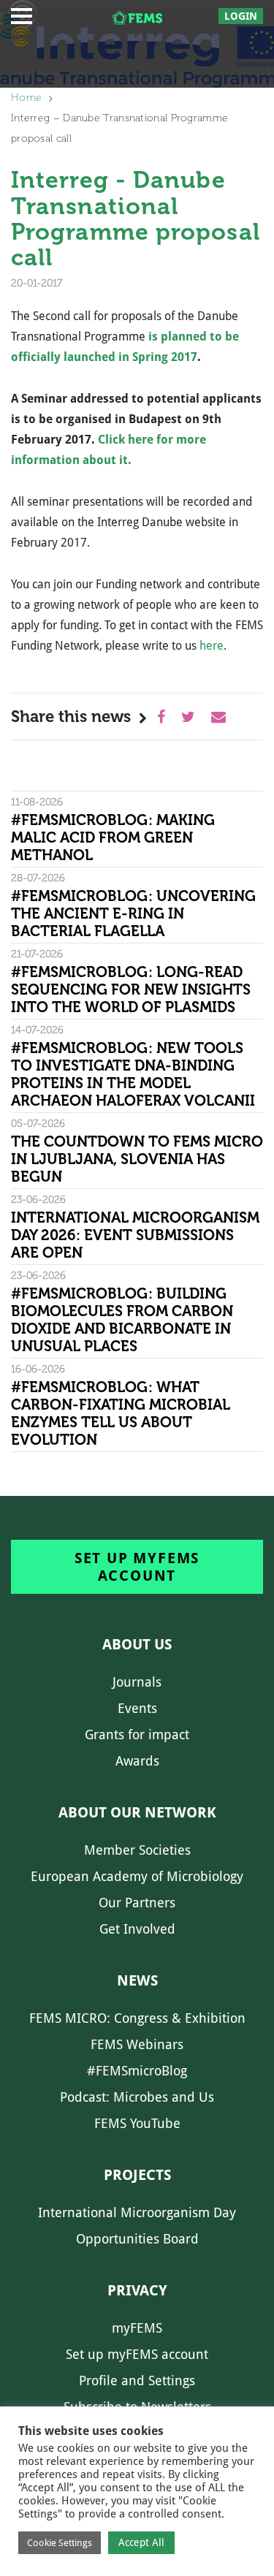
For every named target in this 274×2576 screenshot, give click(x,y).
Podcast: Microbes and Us (137, 2097)
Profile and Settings (137, 2381)
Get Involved (137, 1929)
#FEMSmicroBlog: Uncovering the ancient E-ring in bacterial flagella (133, 913)
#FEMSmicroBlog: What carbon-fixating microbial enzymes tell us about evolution (121, 1413)
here (212, 646)
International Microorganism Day (137, 2212)
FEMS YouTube (137, 2123)
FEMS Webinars (137, 2044)
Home (26, 98)
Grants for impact (137, 1735)
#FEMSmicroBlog (137, 2071)
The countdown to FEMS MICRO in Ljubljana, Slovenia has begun (137, 1159)
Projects (137, 2175)
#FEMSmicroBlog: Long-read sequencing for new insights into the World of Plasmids (131, 989)
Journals (137, 1682)
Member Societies (137, 1850)
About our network (137, 1812)
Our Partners (137, 1903)
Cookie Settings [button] (60, 2543)
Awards (137, 1761)
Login (241, 16)
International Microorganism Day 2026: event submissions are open (135, 1235)
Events (137, 1708)
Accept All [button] (141, 2542)
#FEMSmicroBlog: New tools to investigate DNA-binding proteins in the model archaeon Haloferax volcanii (133, 1074)
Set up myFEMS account (137, 1567)
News (137, 1980)
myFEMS (137, 2328)
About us (137, 1644)
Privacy (137, 2290)
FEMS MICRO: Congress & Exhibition (137, 2018)
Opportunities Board (137, 2239)
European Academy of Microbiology (137, 1876)
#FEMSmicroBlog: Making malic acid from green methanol (113, 837)
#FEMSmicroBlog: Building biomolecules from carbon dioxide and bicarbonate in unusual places (122, 1320)
